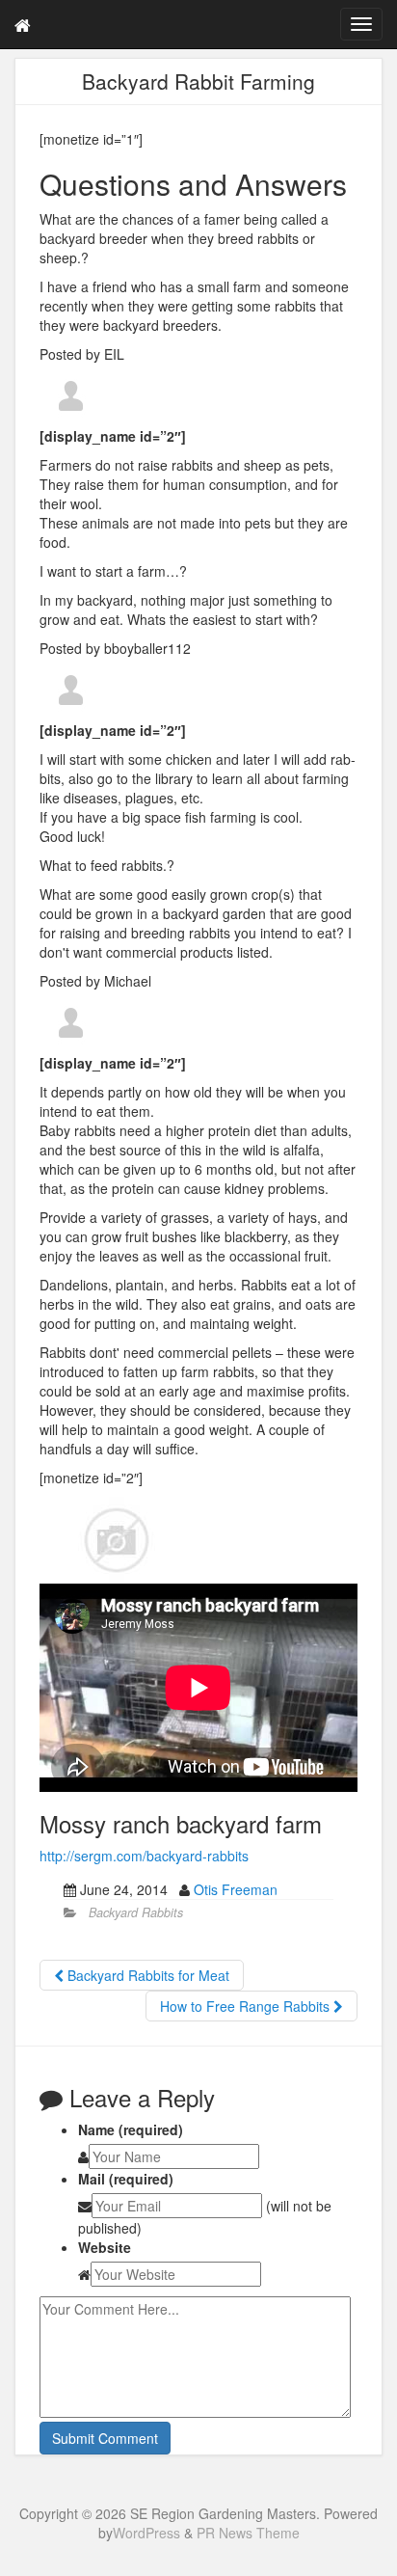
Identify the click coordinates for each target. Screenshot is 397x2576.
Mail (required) (126, 2179)
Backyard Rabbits (136, 1912)
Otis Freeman (236, 1889)
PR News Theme (248, 2533)
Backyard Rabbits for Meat (146, 1975)
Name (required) (131, 2129)
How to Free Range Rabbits (247, 2006)
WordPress (146, 2533)
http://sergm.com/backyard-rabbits (144, 1856)
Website (105, 2247)
